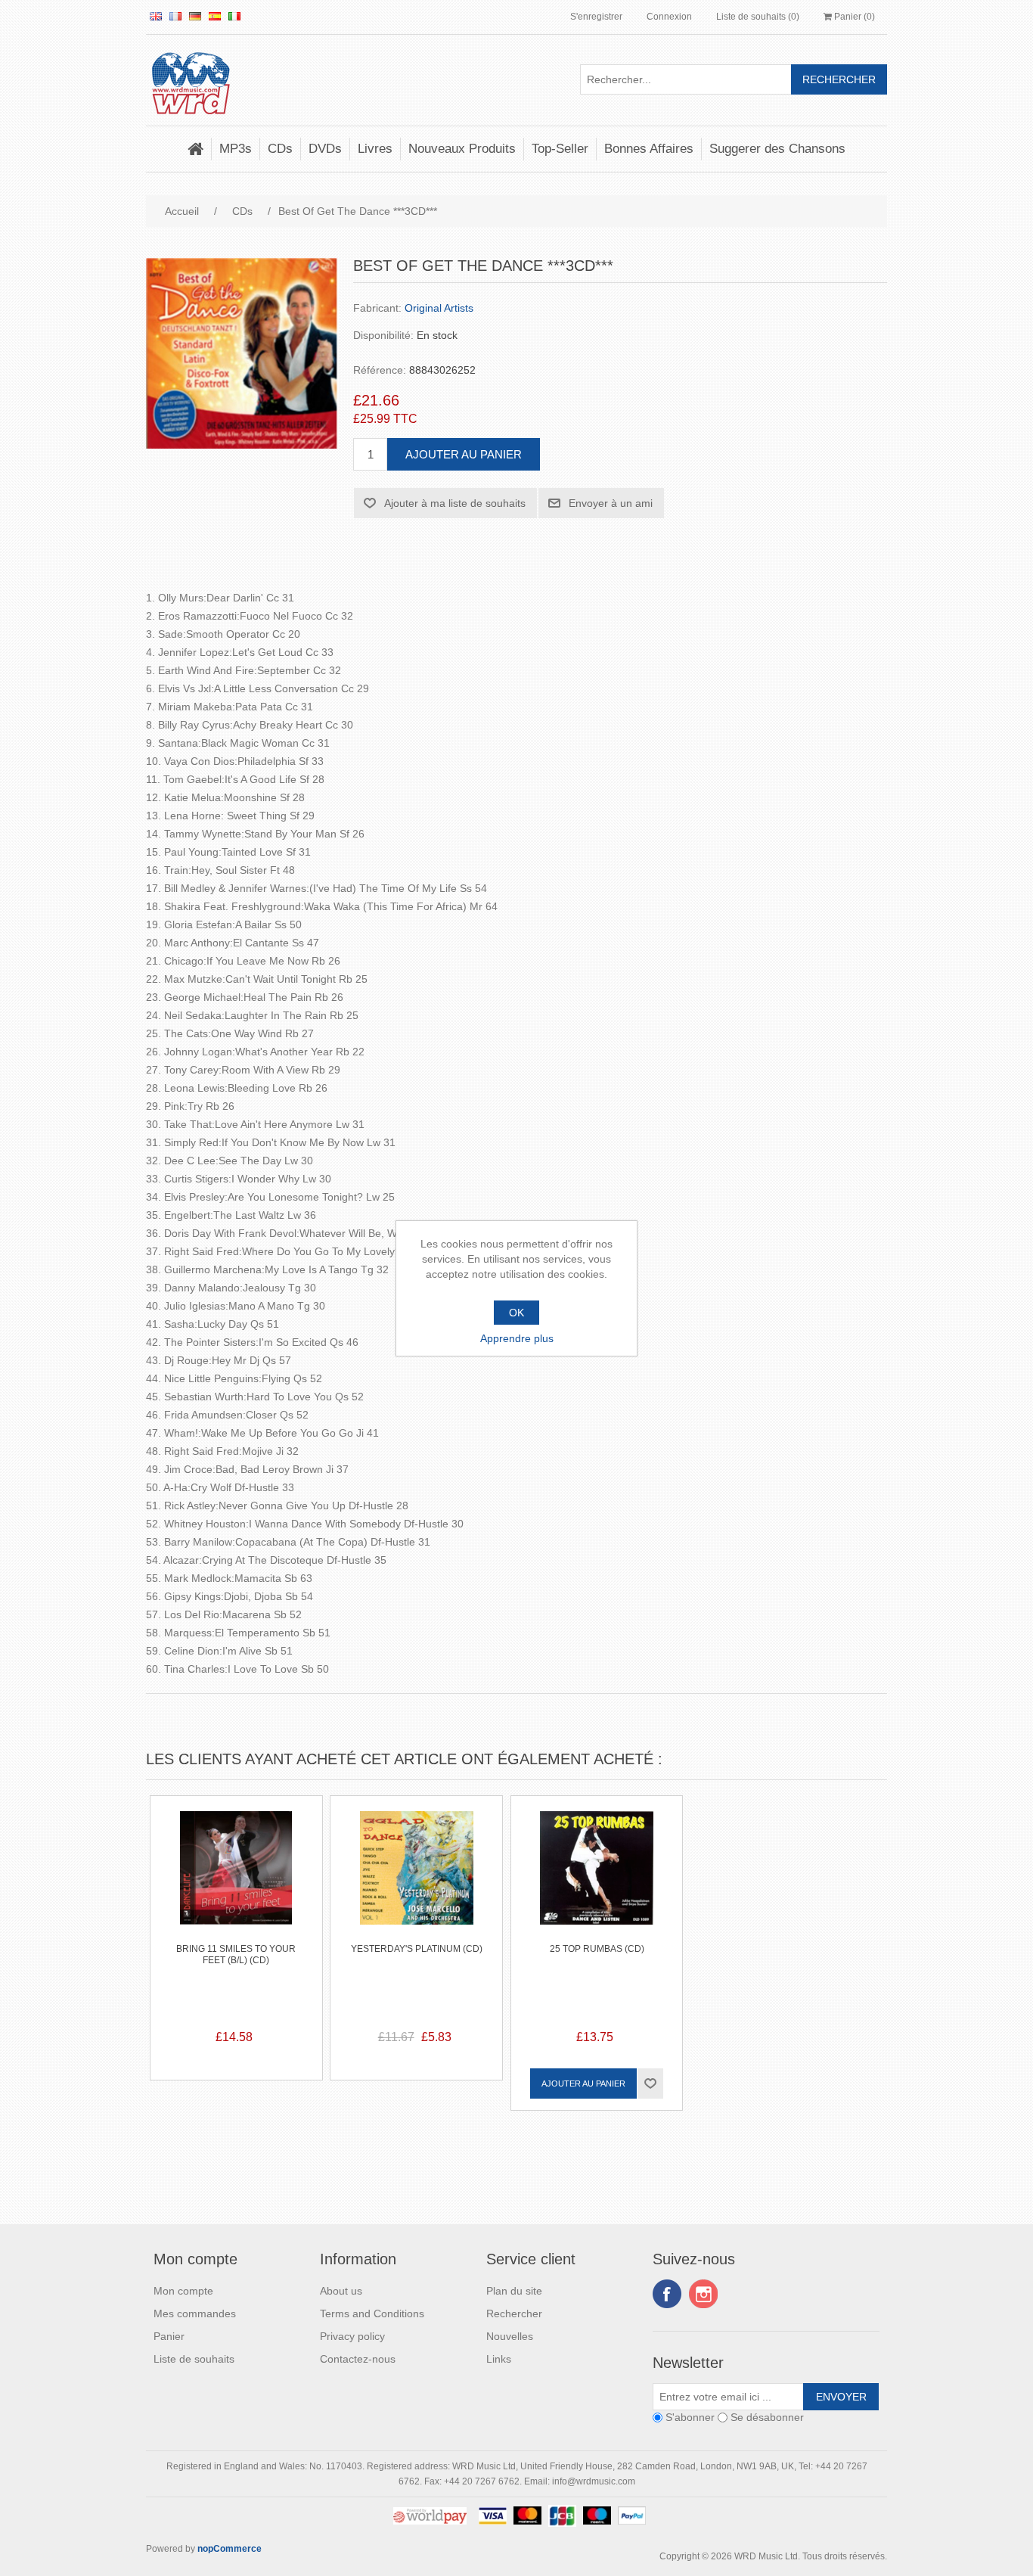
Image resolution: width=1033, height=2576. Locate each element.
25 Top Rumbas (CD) (597, 1949)
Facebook (667, 2294)
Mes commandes (195, 2313)
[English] (156, 16)
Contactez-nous (358, 2359)
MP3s (236, 149)
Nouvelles (510, 2336)
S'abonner (690, 2418)
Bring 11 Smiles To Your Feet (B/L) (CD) (236, 1954)
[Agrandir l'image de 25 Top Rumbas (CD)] (597, 1882)
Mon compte (183, 2291)
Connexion (669, 17)
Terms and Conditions (372, 2313)
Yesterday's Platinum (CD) (417, 1949)
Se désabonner (767, 2418)
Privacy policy (352, 2336)
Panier (169, 2336)
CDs (280, 149)
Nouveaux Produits (462, 149)
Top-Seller (560, 149)
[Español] (215, 16)
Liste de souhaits (194, 2359)
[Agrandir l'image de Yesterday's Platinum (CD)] (416, 1882)
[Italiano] (234, 16)
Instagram (703, 2294)
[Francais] (175, 16)
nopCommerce (230, 2549)
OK (516, 1313)
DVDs (325, 149)
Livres (375, 149)
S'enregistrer (596, 17)
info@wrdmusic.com (594, 2481)
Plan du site (514, 2291)
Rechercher (514, 2313)
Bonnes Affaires (649, 149)
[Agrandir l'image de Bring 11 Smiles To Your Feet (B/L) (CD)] (236, 1882)
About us (341, 2291)
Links (499, 2359)
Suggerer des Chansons (777, 149)
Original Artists (439, 308)
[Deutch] (195, 16)
